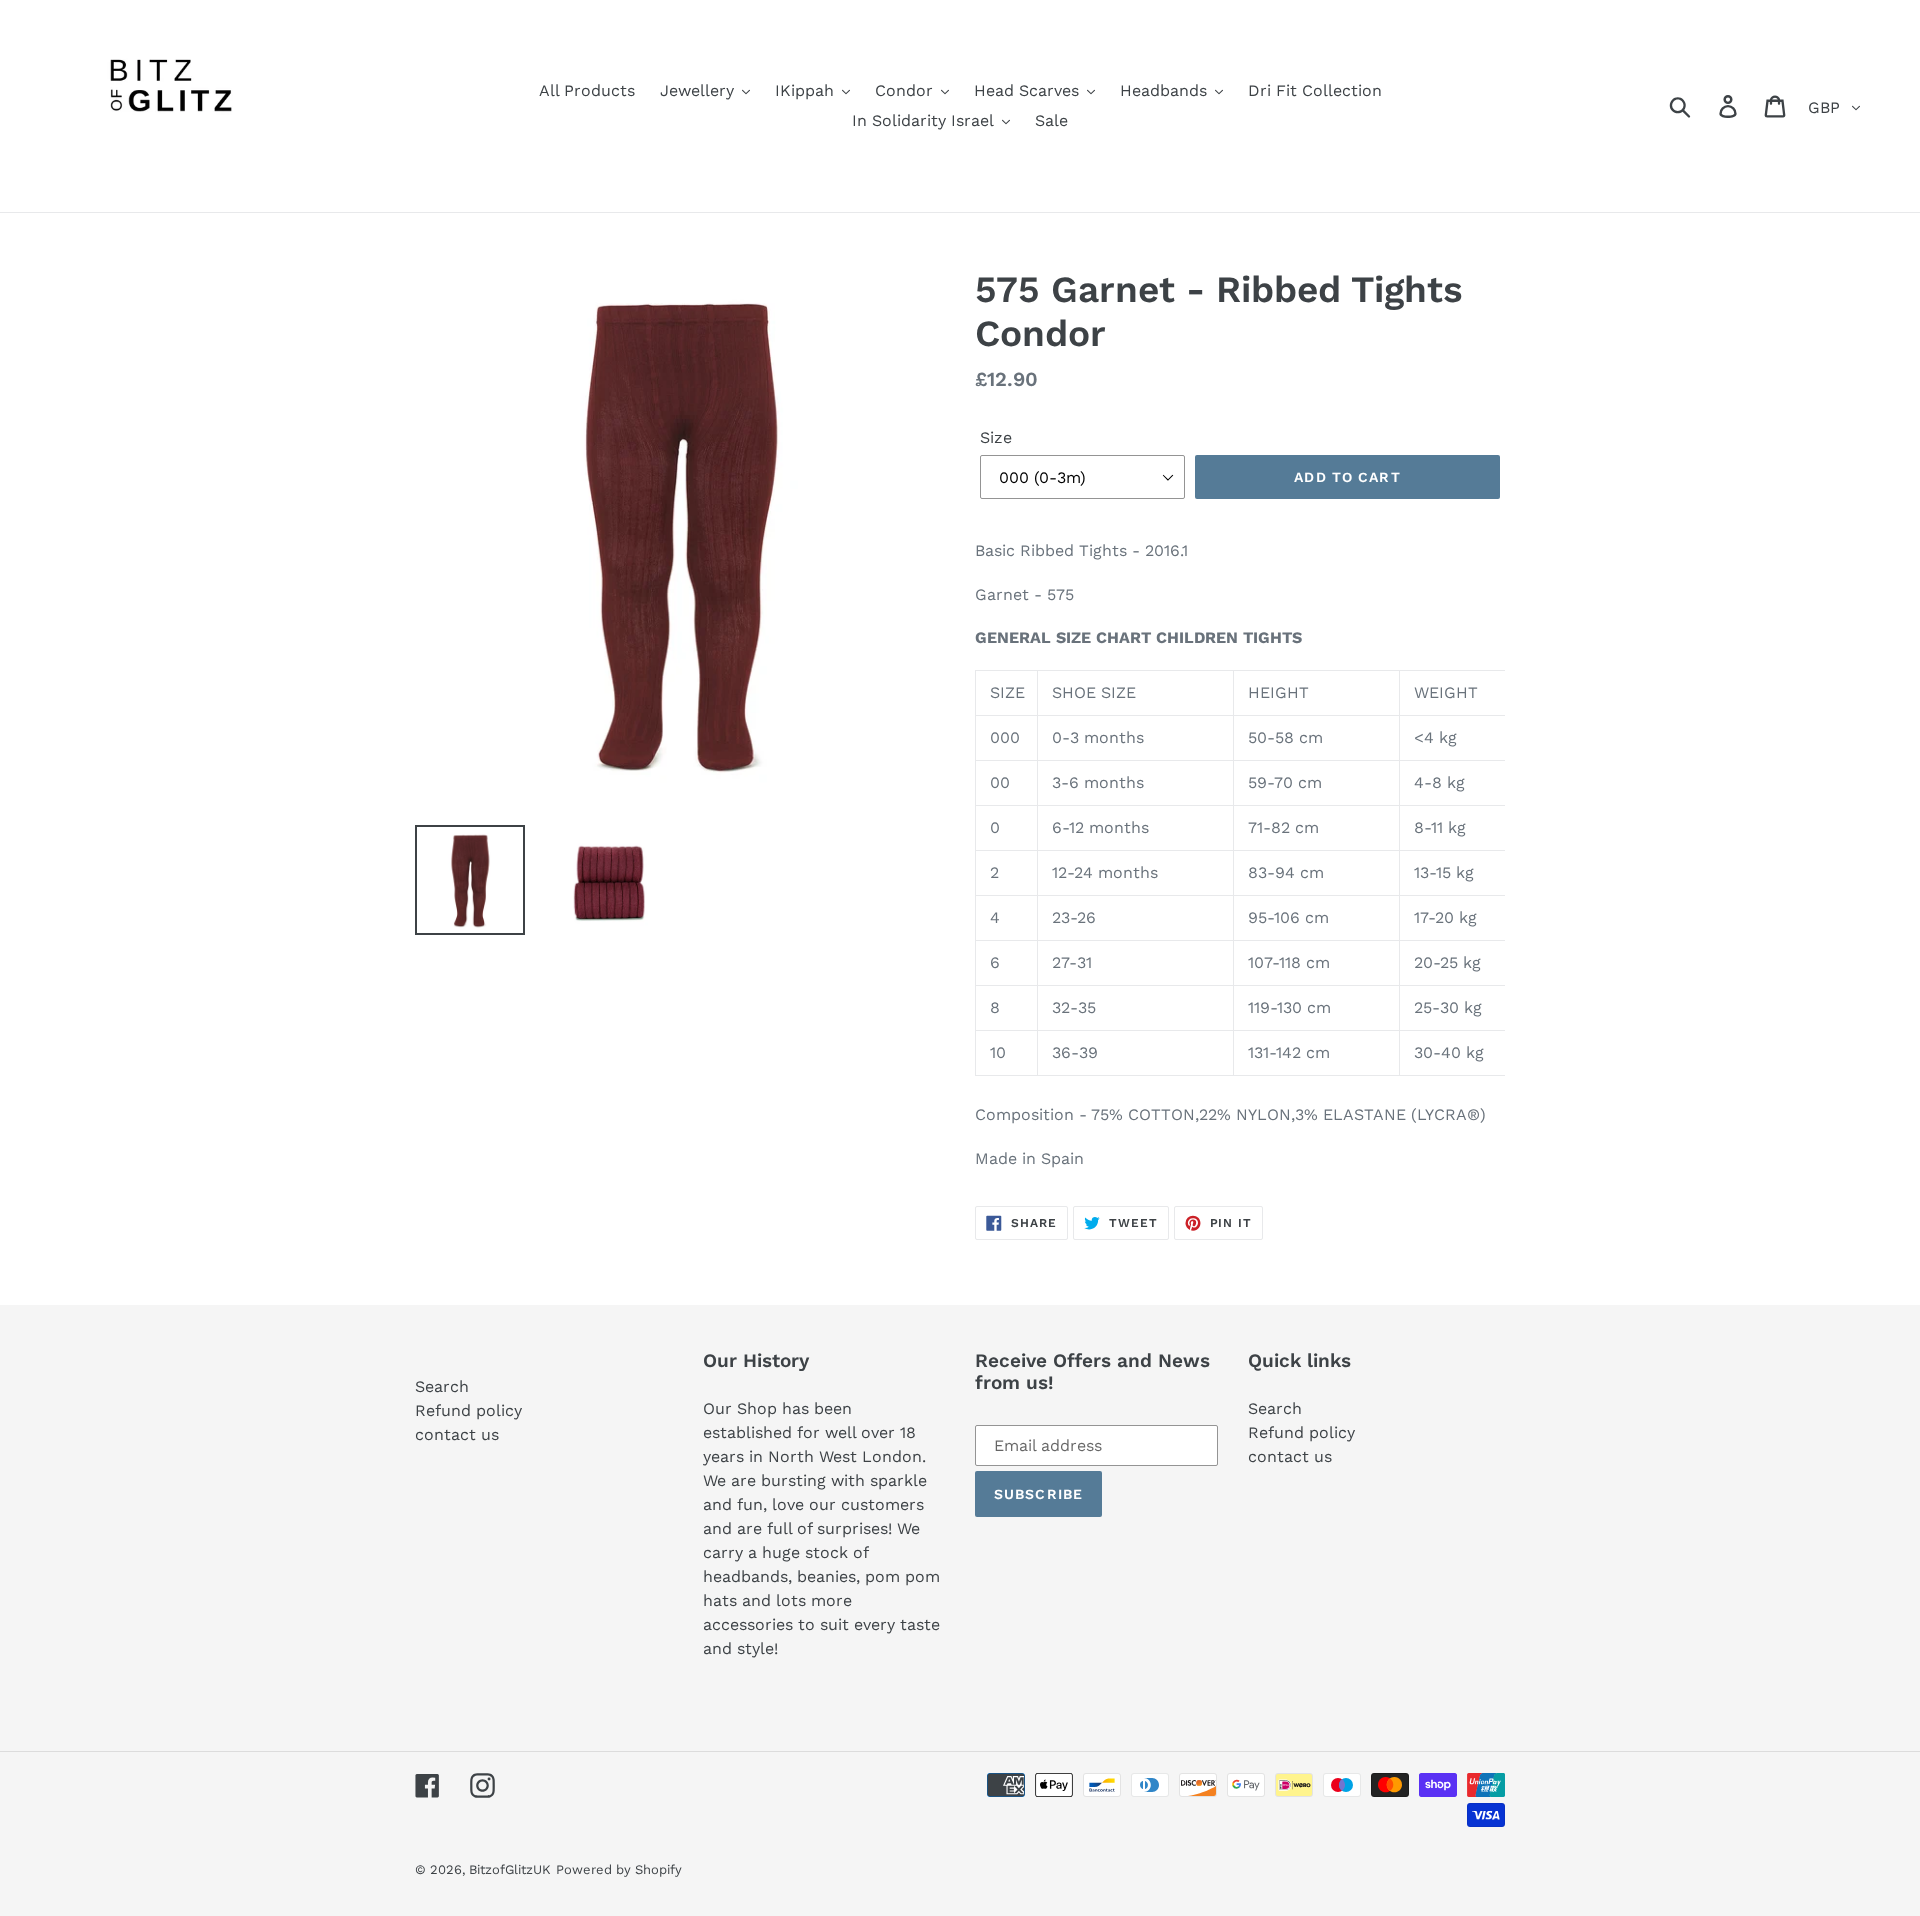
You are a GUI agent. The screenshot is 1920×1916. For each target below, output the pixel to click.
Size (996, 437)
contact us (457, 1434)
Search (442, 1386)
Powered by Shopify (619, 1869)
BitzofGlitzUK (510, 1869)
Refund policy (468, 1410)
